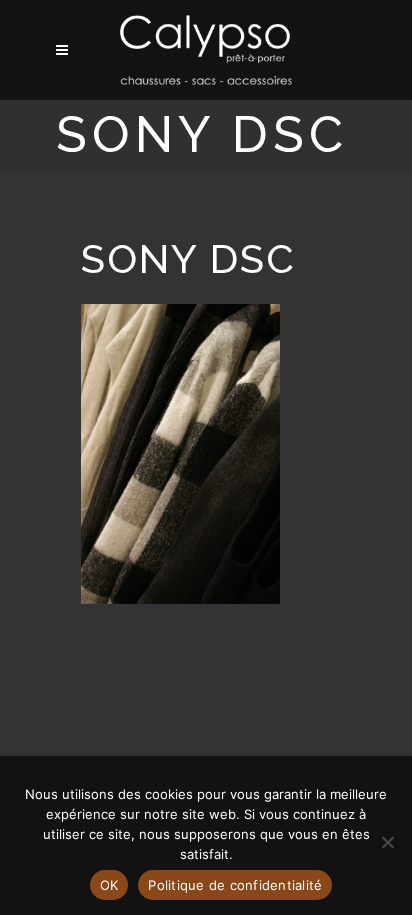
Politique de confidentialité (235, 885)
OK (109, 885)
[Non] (387, 842)
